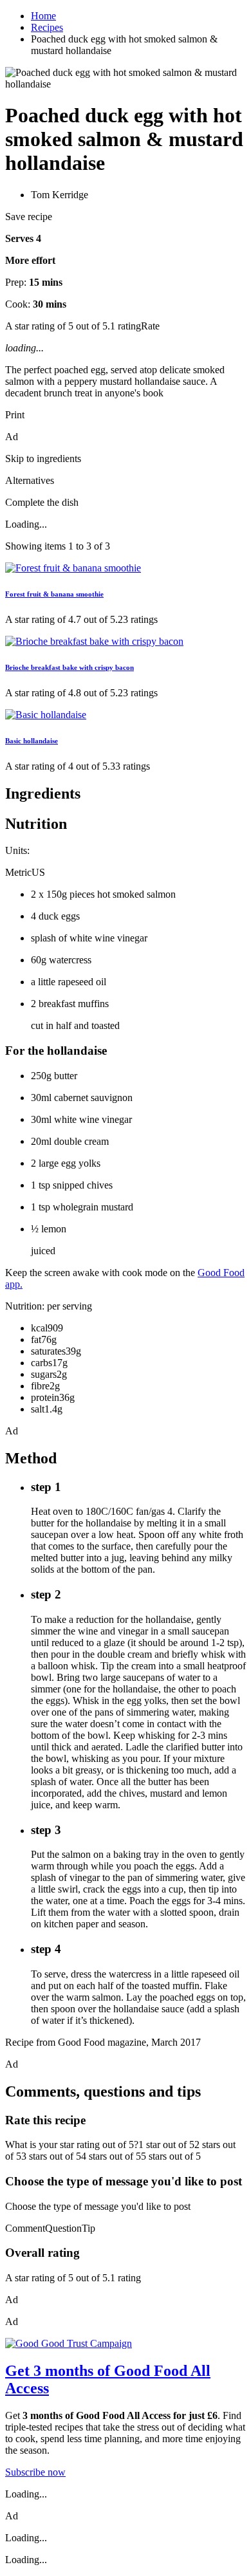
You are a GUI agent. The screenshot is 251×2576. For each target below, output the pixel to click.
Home (43, 16)
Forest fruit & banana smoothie (54, 594)
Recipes (47, 27)
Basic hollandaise (32, 741)
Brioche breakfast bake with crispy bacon (70, 667)
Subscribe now (35, 2472)
